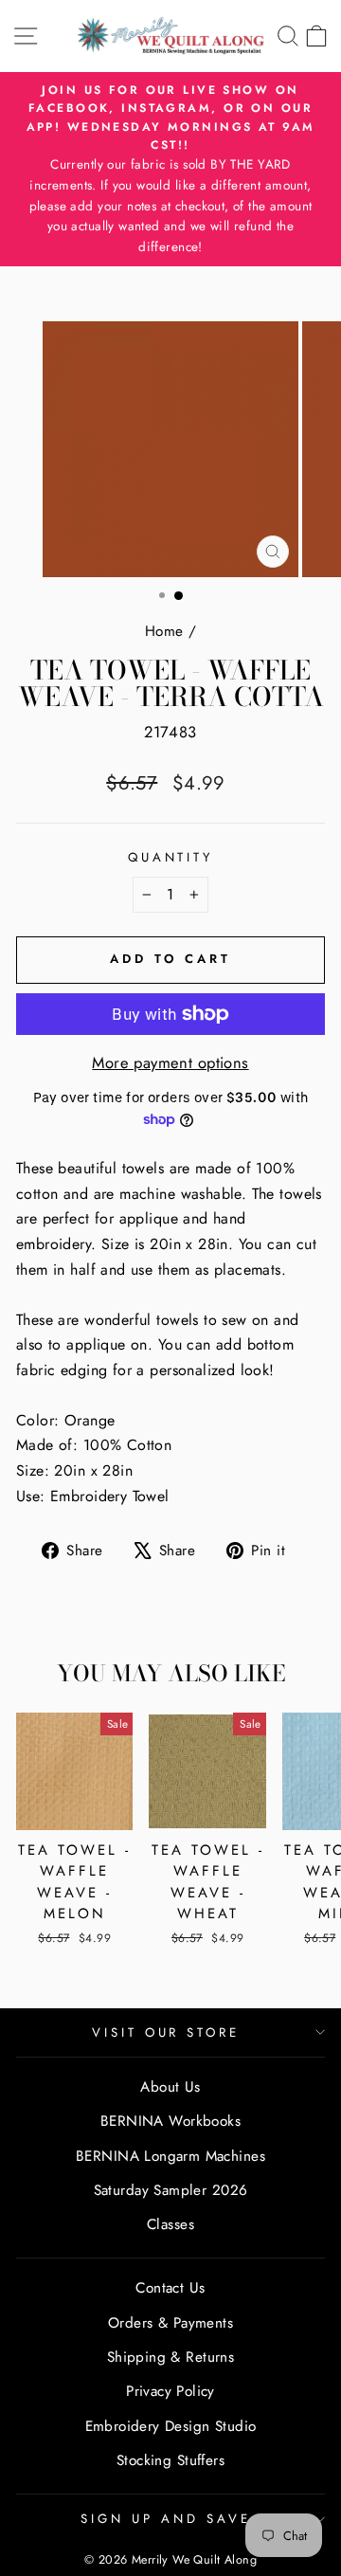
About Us (170, 2087)
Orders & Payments (170, 2323)
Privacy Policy (170, 2391)
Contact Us (170, 2288)
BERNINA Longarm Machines (170, 2156)
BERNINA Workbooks (170, 2121)
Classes (170, 2224)
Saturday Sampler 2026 (171, 2190)
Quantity (171, 857)
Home (164, 631)
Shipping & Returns (170, 2357)
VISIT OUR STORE (166, 2032)
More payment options (170, 1062)
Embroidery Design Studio (171, 2426)
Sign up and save (166, 2519)
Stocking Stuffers (170, 2460)
